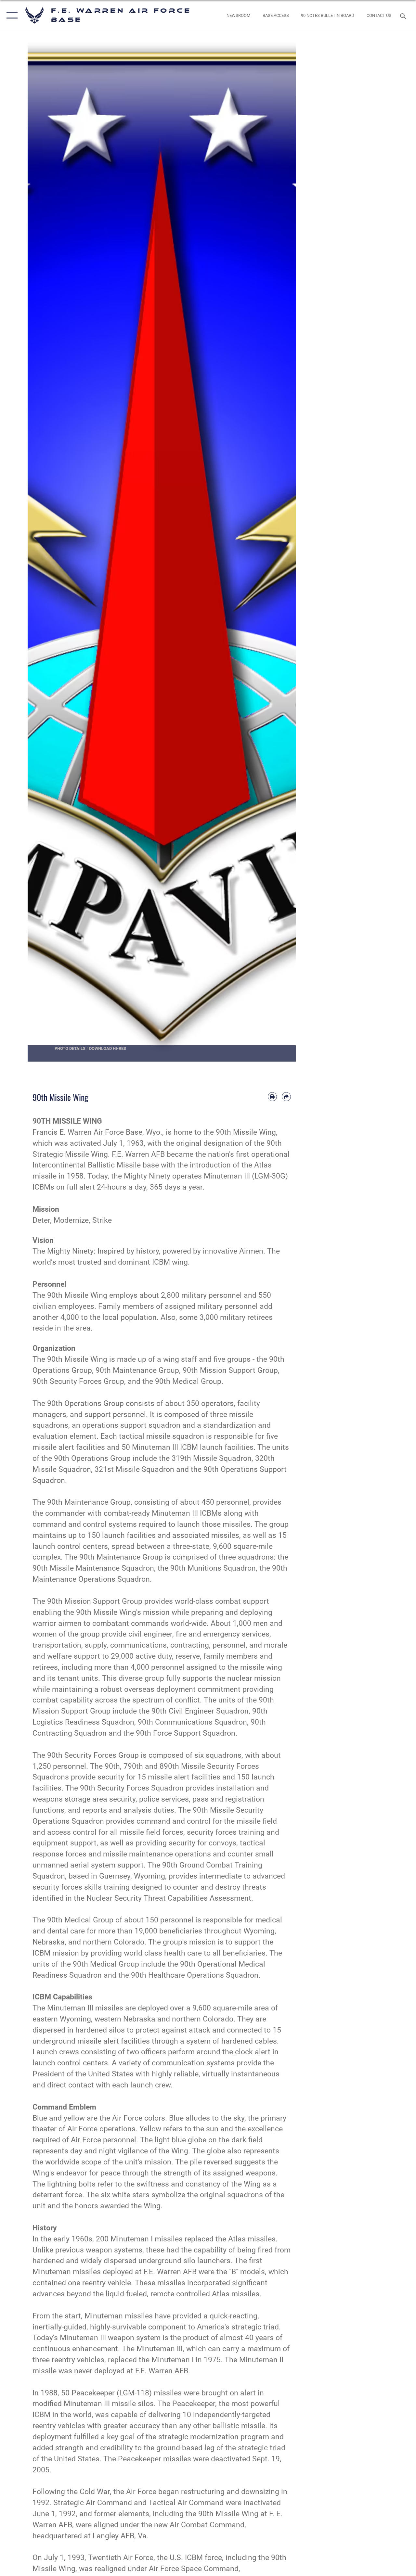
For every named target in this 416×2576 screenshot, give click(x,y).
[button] (11, 15)
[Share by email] (286, 1097)
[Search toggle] (404, 15)
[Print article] (272, 1097)
